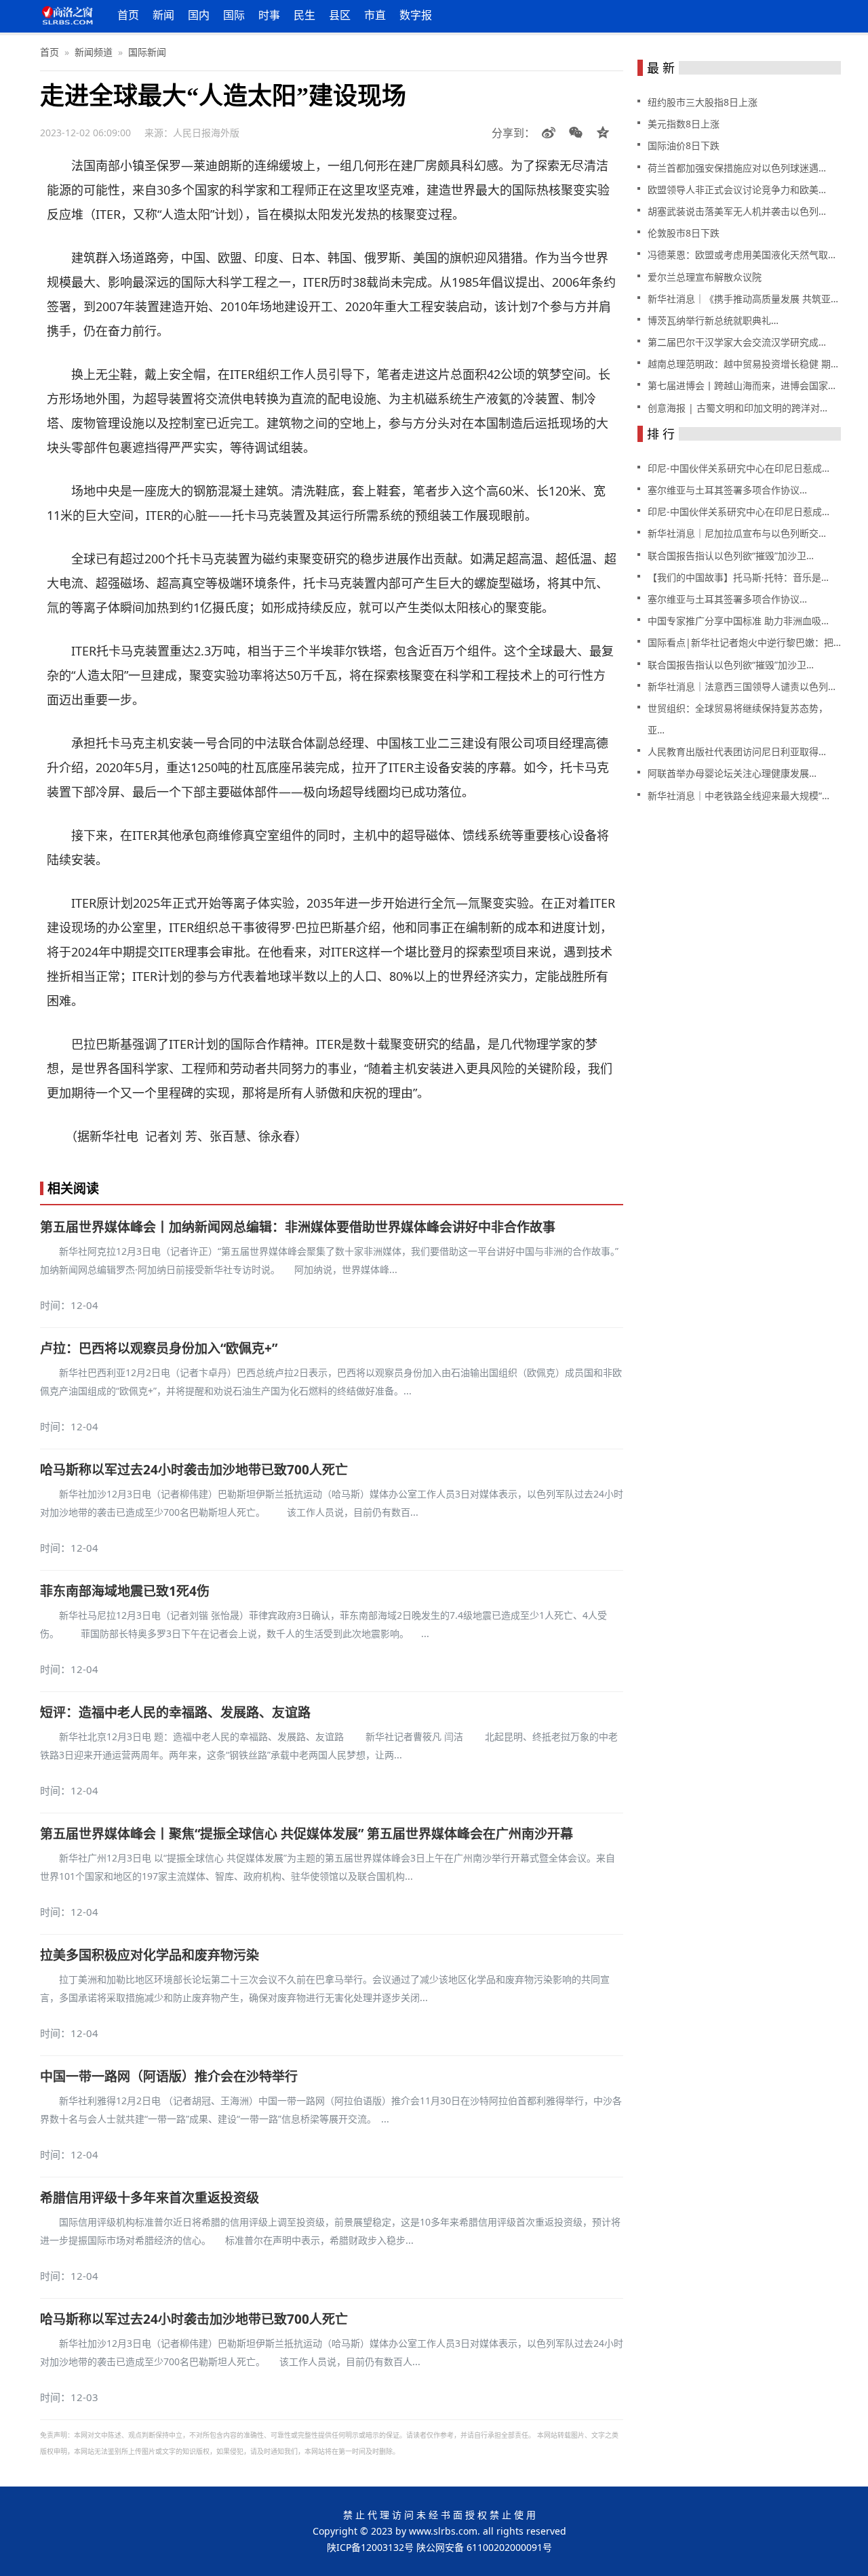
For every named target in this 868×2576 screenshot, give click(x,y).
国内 (199, 15)
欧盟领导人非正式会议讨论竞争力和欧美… (737, 189)
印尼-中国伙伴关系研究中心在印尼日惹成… (738, 468)
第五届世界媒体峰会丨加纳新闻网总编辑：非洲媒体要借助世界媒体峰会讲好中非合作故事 (298, 1227)
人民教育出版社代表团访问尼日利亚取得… (737, 751)
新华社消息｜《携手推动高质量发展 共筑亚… (743, 299)
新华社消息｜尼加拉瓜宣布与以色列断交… (737, 533)
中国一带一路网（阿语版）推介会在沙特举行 (169, 2076)
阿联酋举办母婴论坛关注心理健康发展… (732, 773)
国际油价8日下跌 (684, 145)
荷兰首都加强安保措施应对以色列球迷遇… (737, 168)
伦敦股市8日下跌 (684, 233)
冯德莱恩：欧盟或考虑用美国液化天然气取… (742, 255)
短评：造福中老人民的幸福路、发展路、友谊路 (175, 1712)
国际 (234, 15)
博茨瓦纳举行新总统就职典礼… (713, 320)
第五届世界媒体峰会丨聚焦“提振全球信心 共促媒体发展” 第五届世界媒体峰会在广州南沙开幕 (307, 1834)
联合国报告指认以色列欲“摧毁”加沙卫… (731, 556)
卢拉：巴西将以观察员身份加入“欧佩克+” (159, 1348)
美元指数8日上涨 (684, 124)
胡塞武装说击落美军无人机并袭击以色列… (737, 211)
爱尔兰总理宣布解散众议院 (705, 277)
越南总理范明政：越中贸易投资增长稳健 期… (743, 364)
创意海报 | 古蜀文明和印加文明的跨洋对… (737, 408)
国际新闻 (147, 52)
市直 (375, 15)
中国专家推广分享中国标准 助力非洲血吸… (738, 621)
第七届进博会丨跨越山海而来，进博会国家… (742, 385)
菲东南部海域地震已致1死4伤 (125, 1591)
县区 (340, 15)
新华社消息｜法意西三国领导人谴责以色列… (742, 686)
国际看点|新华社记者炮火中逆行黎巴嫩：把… (744, 642)
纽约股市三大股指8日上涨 (703, 102)
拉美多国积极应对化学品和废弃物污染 (150, 1955)
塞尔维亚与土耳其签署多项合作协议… (727, 490)
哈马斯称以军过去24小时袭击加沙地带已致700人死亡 (194, 1470)
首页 (128, 15)
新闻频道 (94, 52)
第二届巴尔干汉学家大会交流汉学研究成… (737, 342)
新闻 (163, 15)
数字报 (416, 15)
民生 (304, 15)
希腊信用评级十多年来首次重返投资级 (150, 2198)
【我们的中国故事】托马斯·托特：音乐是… (738, 577)
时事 (269, 15)
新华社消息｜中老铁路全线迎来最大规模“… (738, 796)
